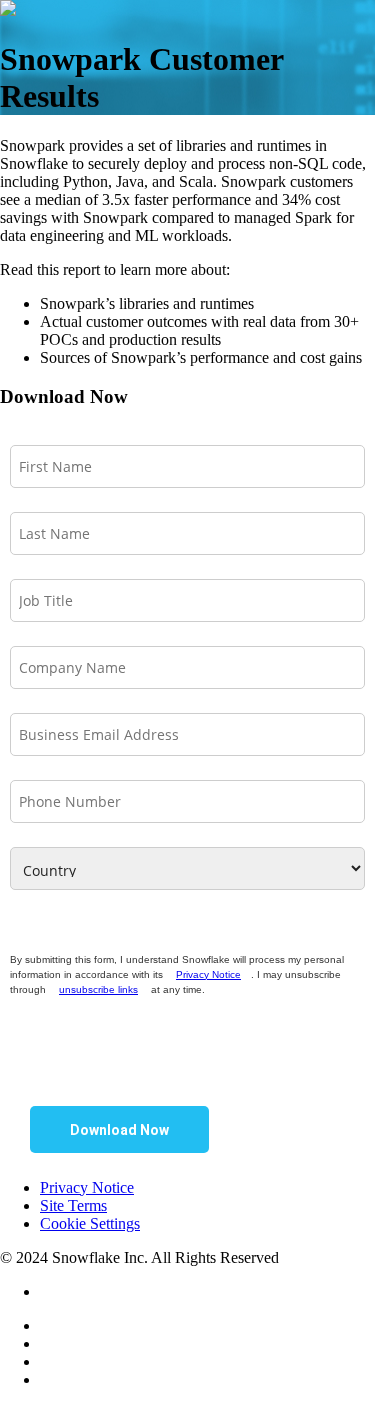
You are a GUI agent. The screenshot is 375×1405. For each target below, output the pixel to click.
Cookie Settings (90, 1223)
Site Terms (73, 1205)
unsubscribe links (98, 989)
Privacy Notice (208, 974)
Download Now (119, 1130)
